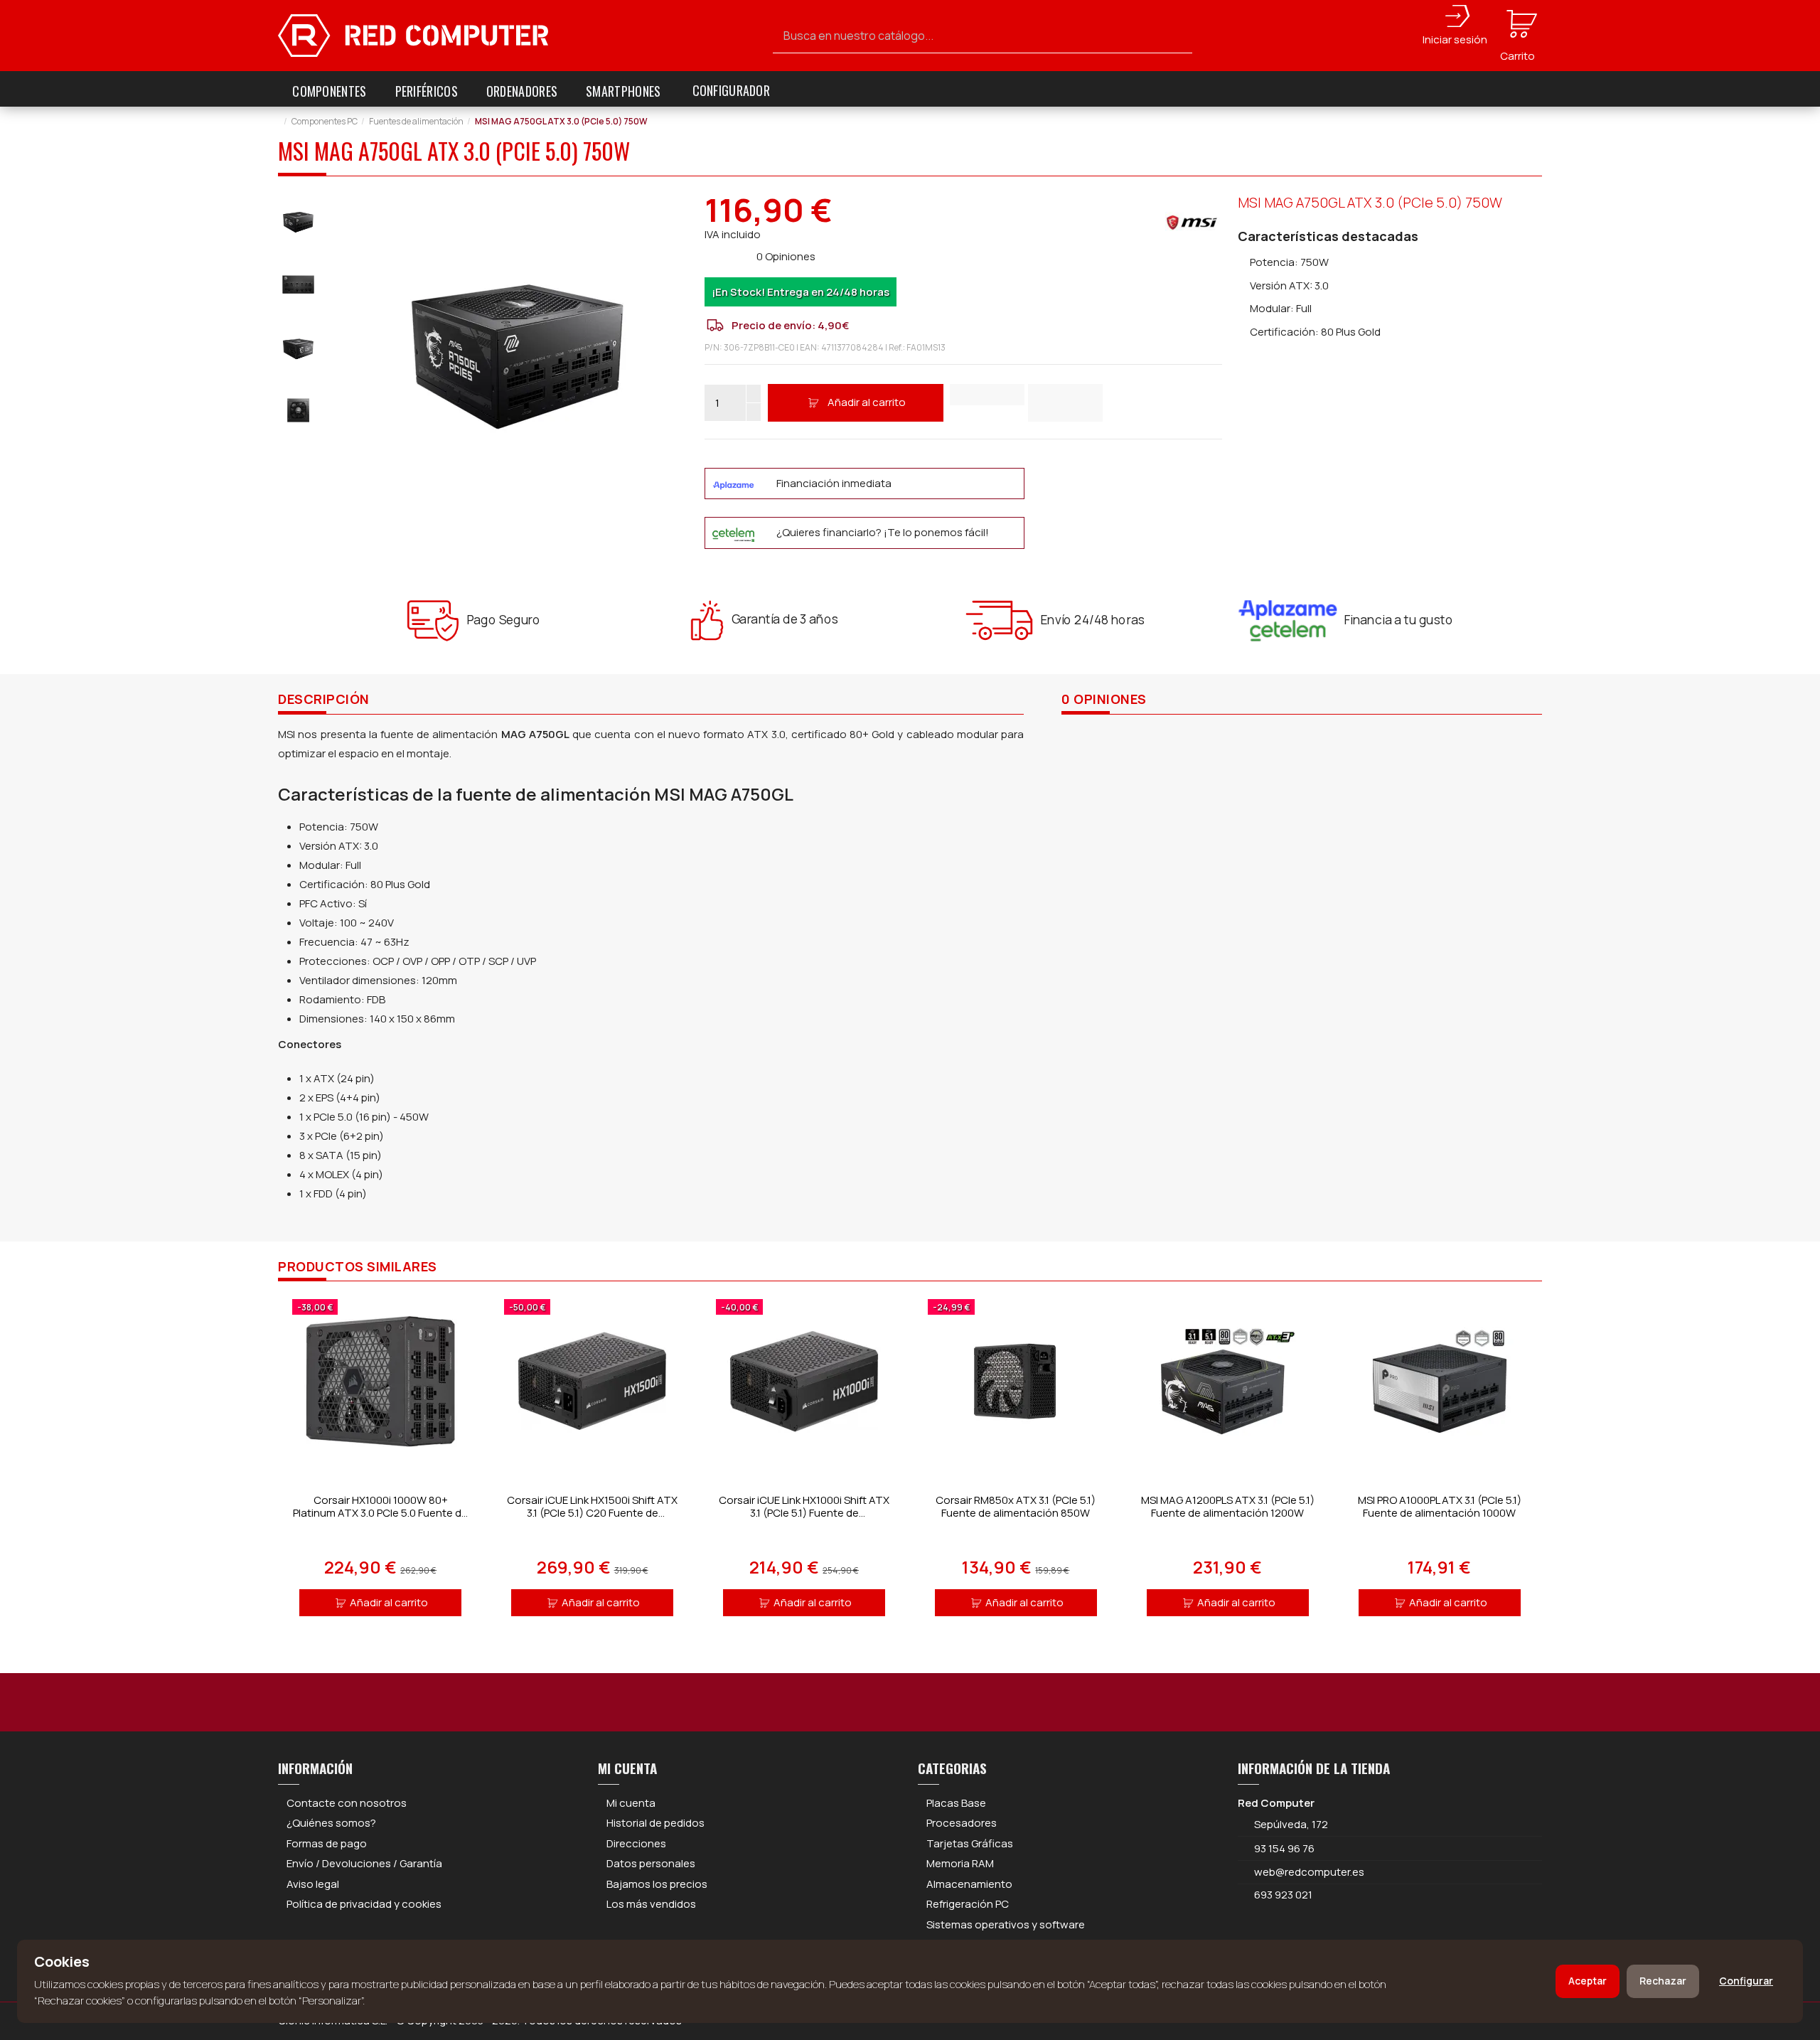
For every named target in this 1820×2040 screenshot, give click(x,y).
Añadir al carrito (867, 402)
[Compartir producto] (1065, 403)
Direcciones (636, 1843)
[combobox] (983, 36)
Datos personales (651, 1863)
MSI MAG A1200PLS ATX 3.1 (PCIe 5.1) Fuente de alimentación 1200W (1228, 1506)
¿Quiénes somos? (331, 1823)
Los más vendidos (651, 1904)
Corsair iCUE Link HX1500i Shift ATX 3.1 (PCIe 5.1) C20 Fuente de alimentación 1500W (592, 1513)
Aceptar (1588, 1981)
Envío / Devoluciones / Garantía (364, 1863)
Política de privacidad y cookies (364, 1904)
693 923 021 (1282, 1895)
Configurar (1746, 1981)
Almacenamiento (969, 1884)
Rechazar (1663, 1981)
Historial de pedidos (655, 1823)
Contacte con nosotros (347, 1803)
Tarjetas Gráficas (970, 1843)
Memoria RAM (960, 1863)
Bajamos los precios (657, 1884)
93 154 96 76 (1284, 1848)
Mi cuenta (631, 1803)
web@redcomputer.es (1309, 1872)
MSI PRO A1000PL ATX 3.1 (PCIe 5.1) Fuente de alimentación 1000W (1440, 1506)
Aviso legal (313, 1884)
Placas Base (956, 1803)
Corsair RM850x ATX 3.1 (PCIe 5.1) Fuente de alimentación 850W (1016, 1506)
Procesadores (962, 1823)
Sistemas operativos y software (1006, 1924)
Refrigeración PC (968, 1904)
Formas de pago (327, 1843)
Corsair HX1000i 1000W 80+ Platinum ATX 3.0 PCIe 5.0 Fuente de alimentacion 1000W (380, 1513)
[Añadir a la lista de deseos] (987, 395)
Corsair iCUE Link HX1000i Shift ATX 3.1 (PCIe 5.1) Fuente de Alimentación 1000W (804, 1513)
